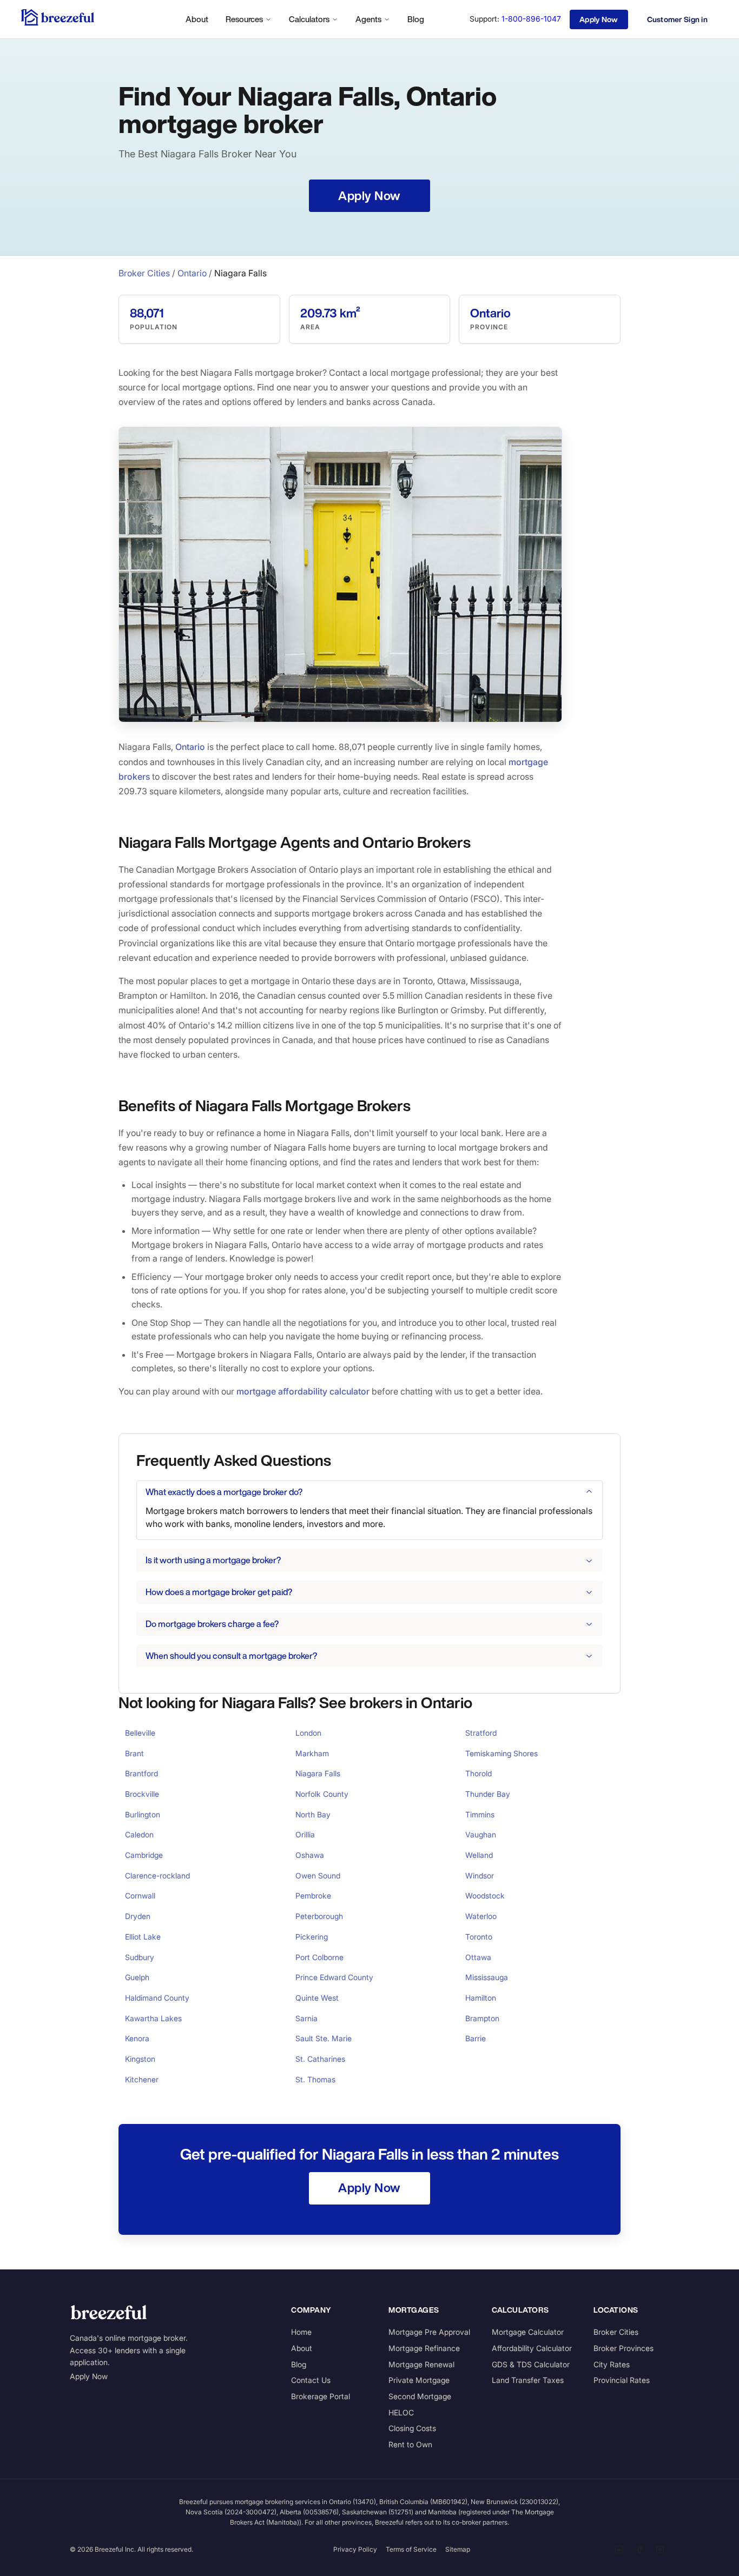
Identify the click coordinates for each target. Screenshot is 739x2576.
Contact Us (311, 2380)
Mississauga (487, 1977)
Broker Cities (144, 273)
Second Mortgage (420, 2396)
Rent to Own (410, 2444)
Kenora (137, 2038)
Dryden (138, 1916)
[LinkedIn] (619, 2550)
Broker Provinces (623, 2348)
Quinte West (317, 1998)
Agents (368, 19)
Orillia (305, 1834)
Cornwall (140, 1896)
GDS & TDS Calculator (531, 2364)
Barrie (476, 2038)
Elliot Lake (143, 1937)
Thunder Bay (488, 1794)
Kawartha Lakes (153, 2018)
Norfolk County (322, 1794)
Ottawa (478, 1957)
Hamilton (481, 1998)
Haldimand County (157, 1998)
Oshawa (310, 1855)
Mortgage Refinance (424, 2348)
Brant (134, 1753)
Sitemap (458, 2549)
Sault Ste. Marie (324, 2038)
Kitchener (142, 2079)
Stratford (481, 1733)
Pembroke (313, 1896)
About (197, 19)
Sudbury (140, 1957)
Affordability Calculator (532, 2348)
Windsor (480, 1875)
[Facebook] (639, 2550)
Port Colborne (319, 1957)
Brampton (482, 2018)
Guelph (137, 1977)
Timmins (480, 1814)
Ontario (192, 273)
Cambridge (144, 1855)
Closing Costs (412, 2428)
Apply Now (89, 2376)
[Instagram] (660, 2550)
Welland (479, 1855)
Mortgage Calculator (528, 2332)
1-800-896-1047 (531, 19)
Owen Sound (318, 1875)
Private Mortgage (419, 2380)
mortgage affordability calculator (303, 1391)
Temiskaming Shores (502, 1753)
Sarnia (306, 2018)
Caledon (139, 1834)
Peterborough (319, 1916)
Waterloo (481, 1916)
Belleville (140, 1733)
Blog (416, 19)
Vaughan (481, 1834)
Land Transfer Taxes (528, 2380)
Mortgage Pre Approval (429, 2332)
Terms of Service (411, 2549)
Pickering (312, 1937)
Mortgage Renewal (421, 2364)
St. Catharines (320, 2059)
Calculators (309, 19)
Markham (312, 1753)
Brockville (142, 1794)
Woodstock (485, 1896)
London (308, 1733)
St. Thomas (315, 2079)
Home (301, 2332)
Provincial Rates (622, 2380)
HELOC (401, 2412)
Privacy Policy (355, 2549)
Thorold (479, 1773)
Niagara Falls (318, 1773)
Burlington (143, 1814)
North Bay (313, 1814)
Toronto (479, 1937)
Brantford (141, 1773)
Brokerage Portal (321, 2396)
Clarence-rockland (157, 1875)
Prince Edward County (334, 1977)
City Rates (612, 2364)
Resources (244, 19)
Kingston (140, 2059)
